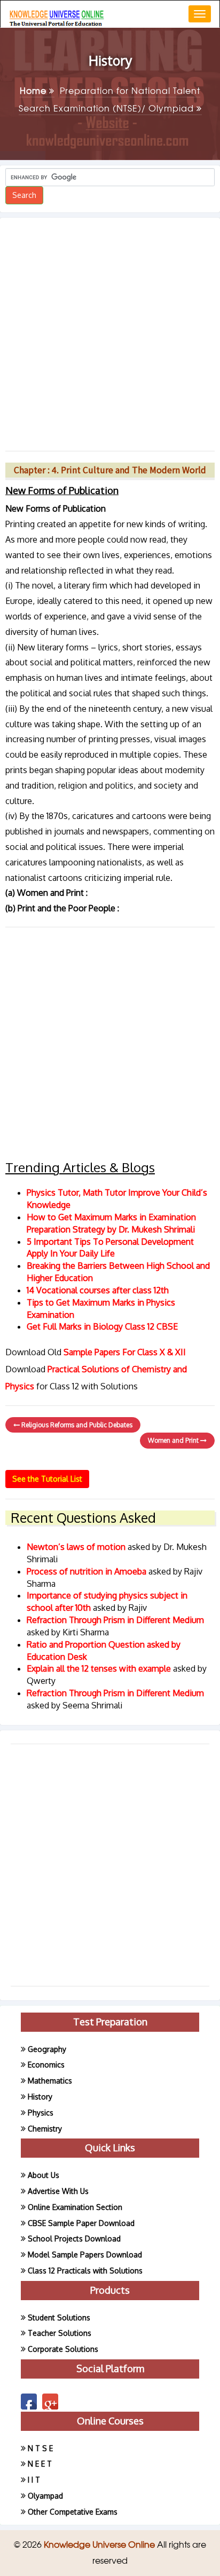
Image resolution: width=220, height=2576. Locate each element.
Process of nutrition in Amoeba (88, 1571)
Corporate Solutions (63, 2349)
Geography (47, 2049)
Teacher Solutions (60, 2333)
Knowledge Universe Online (100, 2544)
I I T (34, 2480)
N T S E (40, 2448)
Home (34, 90)
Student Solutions (59, 2317)
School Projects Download (74, 2239)
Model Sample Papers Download (85, 2255)
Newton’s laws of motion (77, 1547)
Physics (41, 2113)
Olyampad (45, 2496)
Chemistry (45, 2129)
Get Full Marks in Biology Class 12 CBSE (102, 1326)
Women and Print (174, 1440)
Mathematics (50, 2081)
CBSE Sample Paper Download (81, 2223)
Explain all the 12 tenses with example (99, 1668)
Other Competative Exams (73, 2512)
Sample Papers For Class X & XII (125, 1352)
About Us (44, 2175)
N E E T (40, 2464)
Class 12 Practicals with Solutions (85, 2271)
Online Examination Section (75, 2207)
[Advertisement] (110, 330)
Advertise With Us (58, 2191)
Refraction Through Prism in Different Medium (115, 1620)
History (40, 2097)
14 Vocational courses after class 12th (98, 1290)
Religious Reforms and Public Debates (76, 1425)
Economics (46, 2065)
